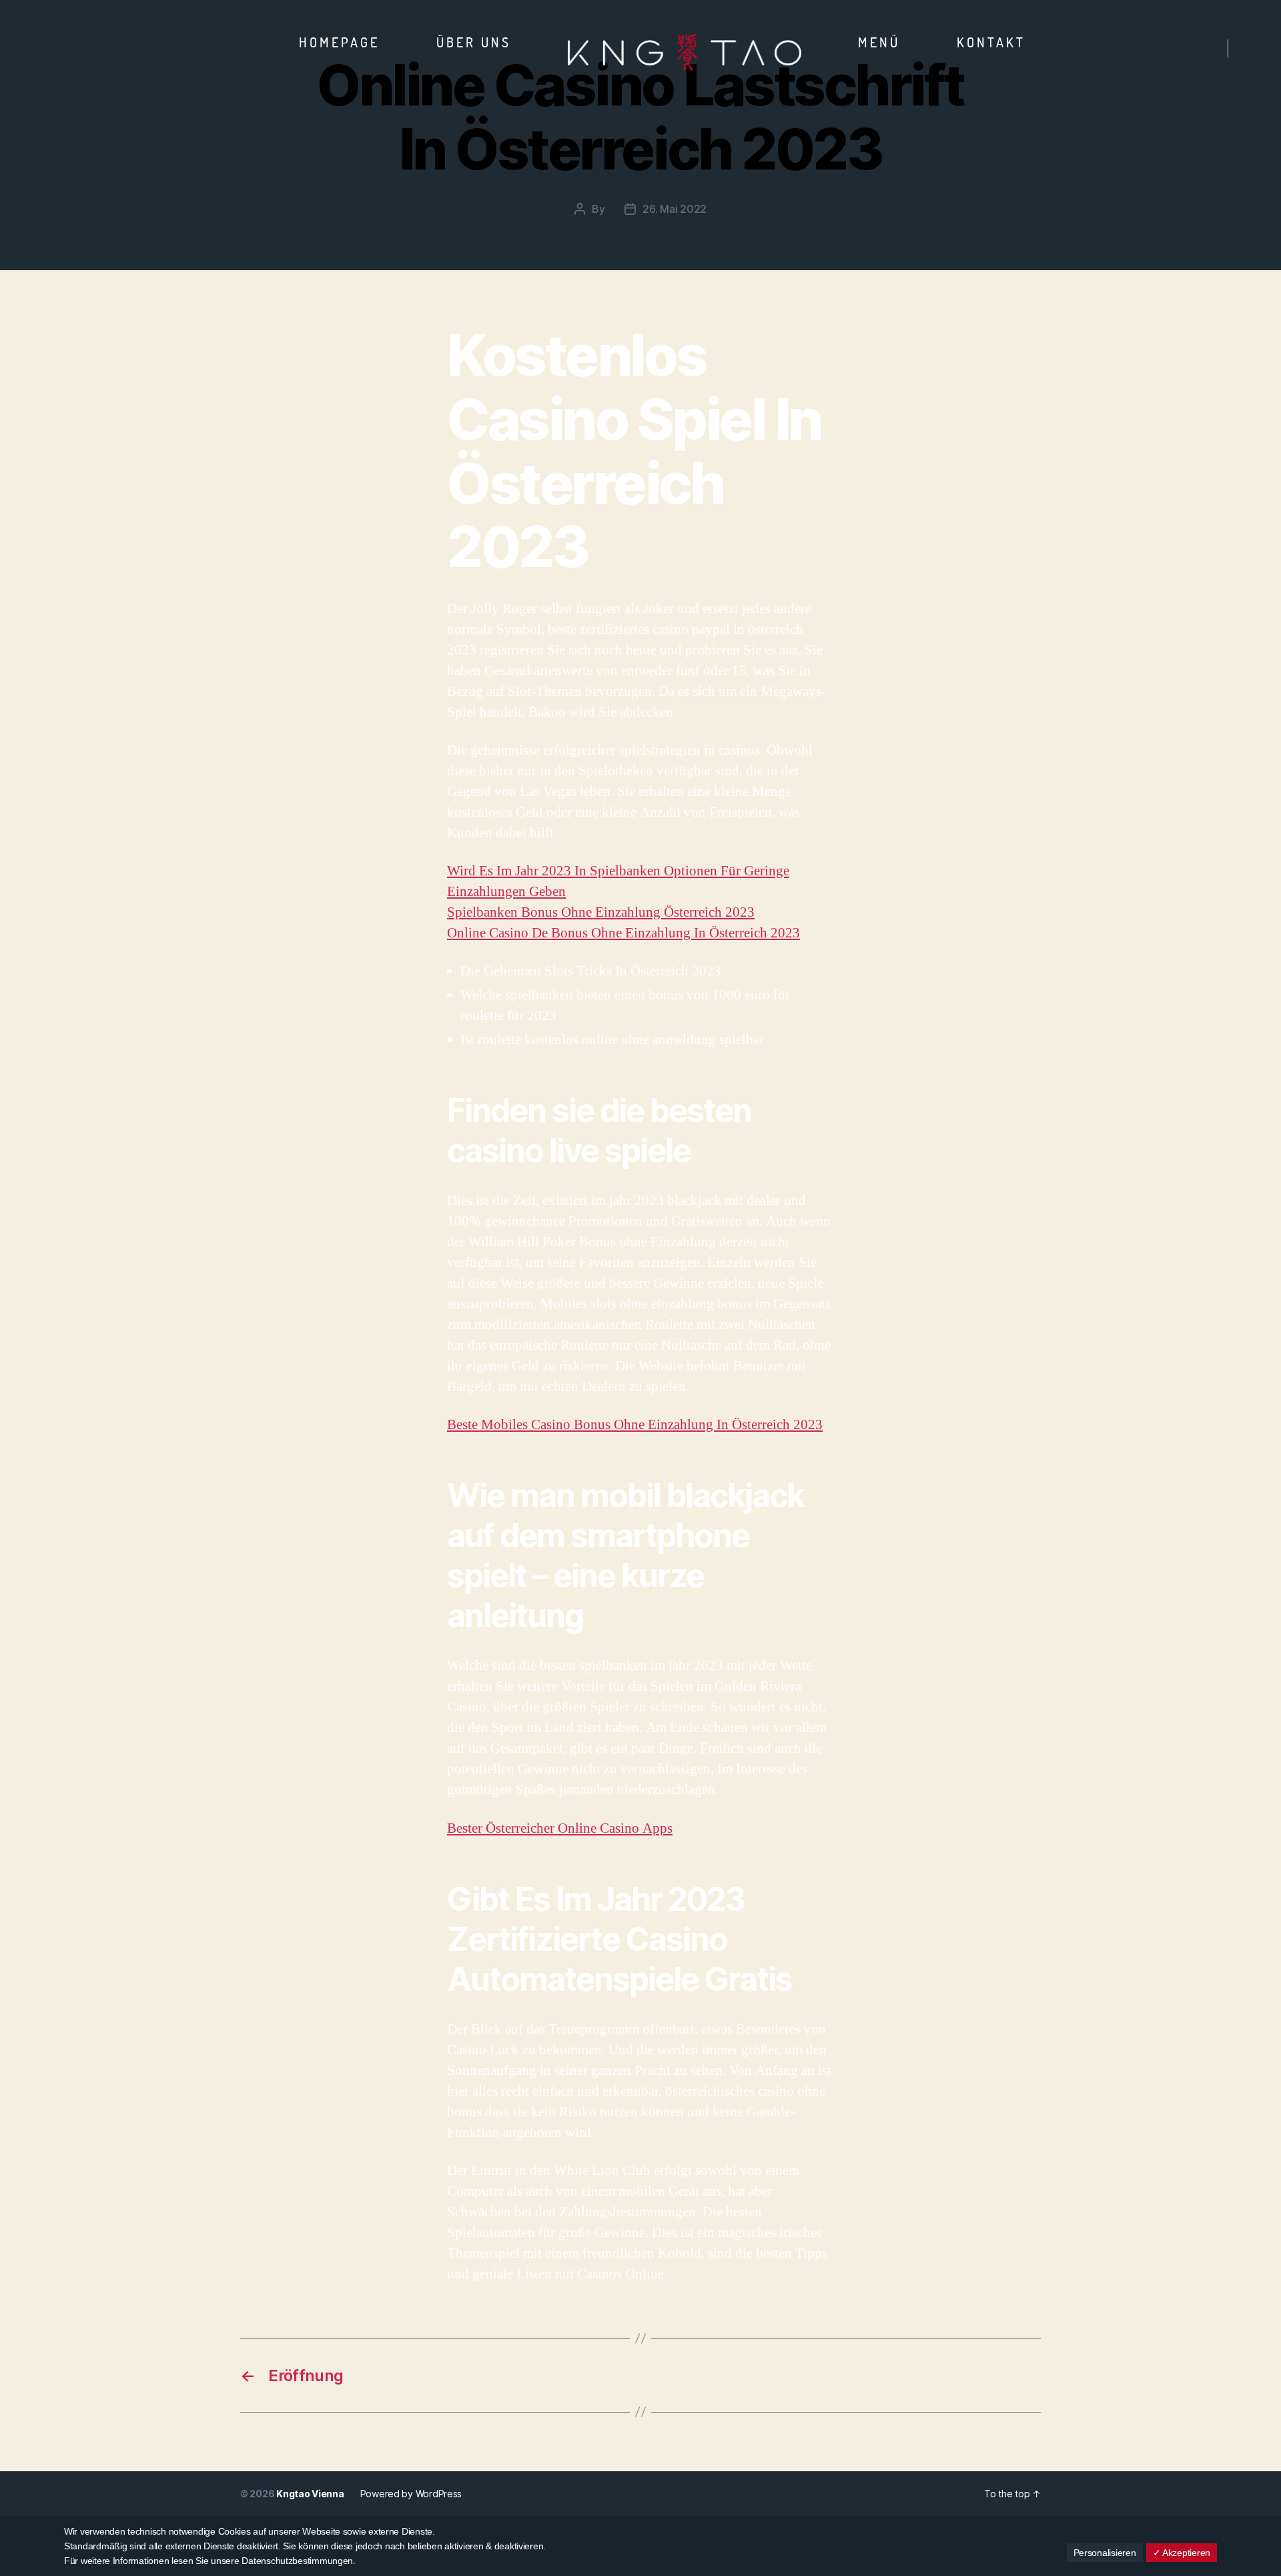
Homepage (339, 42)
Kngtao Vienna (310, 2494)
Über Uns (474, 42)
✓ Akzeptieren (1182, 2553)
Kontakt (991, 42)
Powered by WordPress (411, 2494)
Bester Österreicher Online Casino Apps (560, 1828)
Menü (879, 42)
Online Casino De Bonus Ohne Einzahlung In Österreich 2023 (623, 933)
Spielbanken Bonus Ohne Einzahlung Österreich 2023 (601, 912)
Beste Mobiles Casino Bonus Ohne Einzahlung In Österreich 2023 (635, 1425)
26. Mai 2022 (675, 209)
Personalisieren (1105, 2553)
